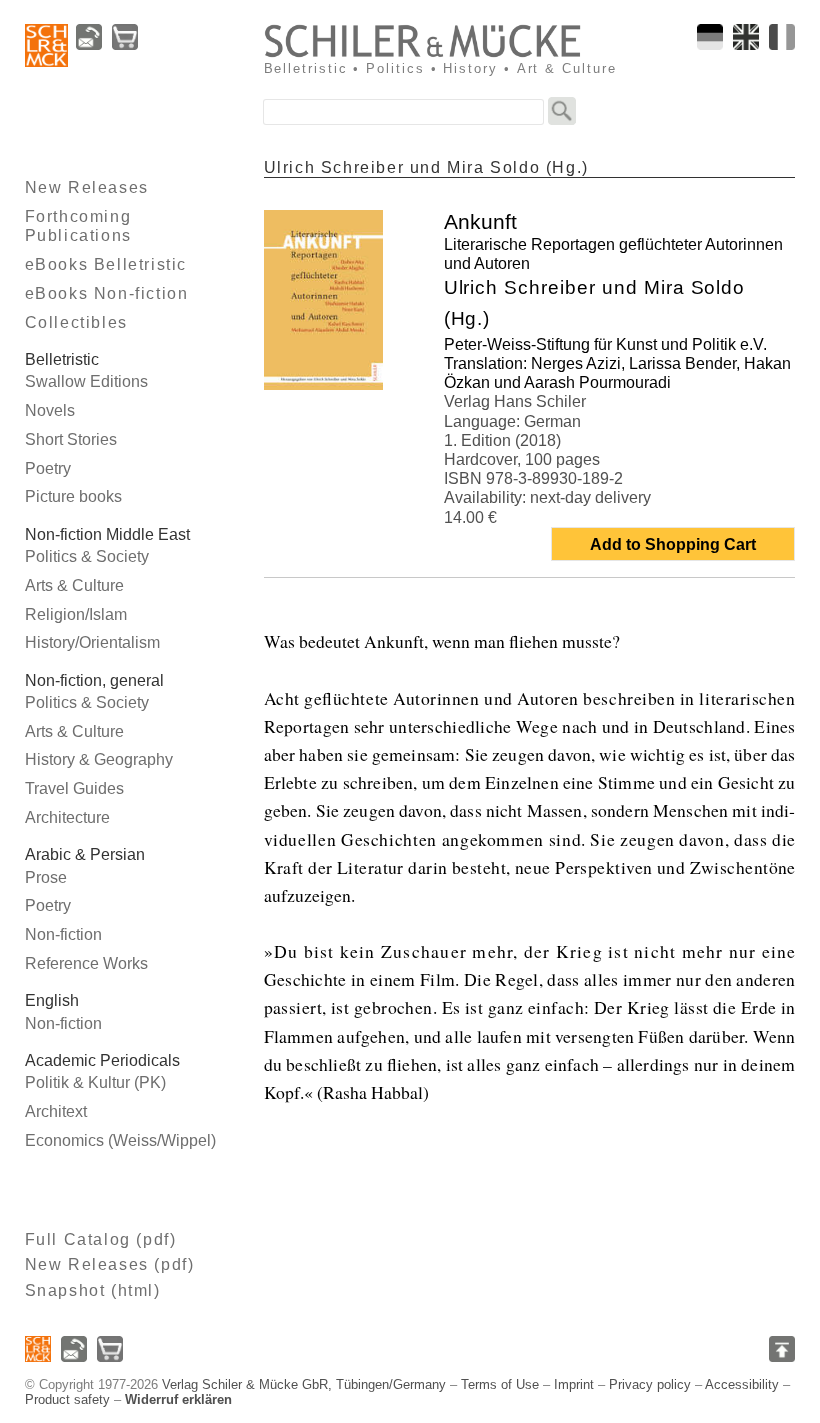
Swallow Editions (86, 381)
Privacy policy (650, 1384)
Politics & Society (87, 556)
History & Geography (99, 759)
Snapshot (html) (93, 1290)
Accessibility (742, 1384)
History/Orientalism (92, 642)
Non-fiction (63, 934)
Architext (56, 1111)
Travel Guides (74, 788)
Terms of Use (500, 1384)
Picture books (73, 496)
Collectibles (76, 322)
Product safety (67, 1399)
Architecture (67, 817)
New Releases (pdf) (110, 1264)
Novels (50, 410)
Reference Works (86, 963)
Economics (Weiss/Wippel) (120, 1140)
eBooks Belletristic (106, 264)
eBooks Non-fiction (107, 293)
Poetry (48, 468)
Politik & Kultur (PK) (95, 1082)
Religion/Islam (76, 614)
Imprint (574, 1384)
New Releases (87, 187)
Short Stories (71, 439)
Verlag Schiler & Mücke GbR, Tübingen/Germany (304, 1384)
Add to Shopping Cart (673, 544)
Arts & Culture (74, 585)
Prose (46, 877)
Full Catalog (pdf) (101, 1239)
